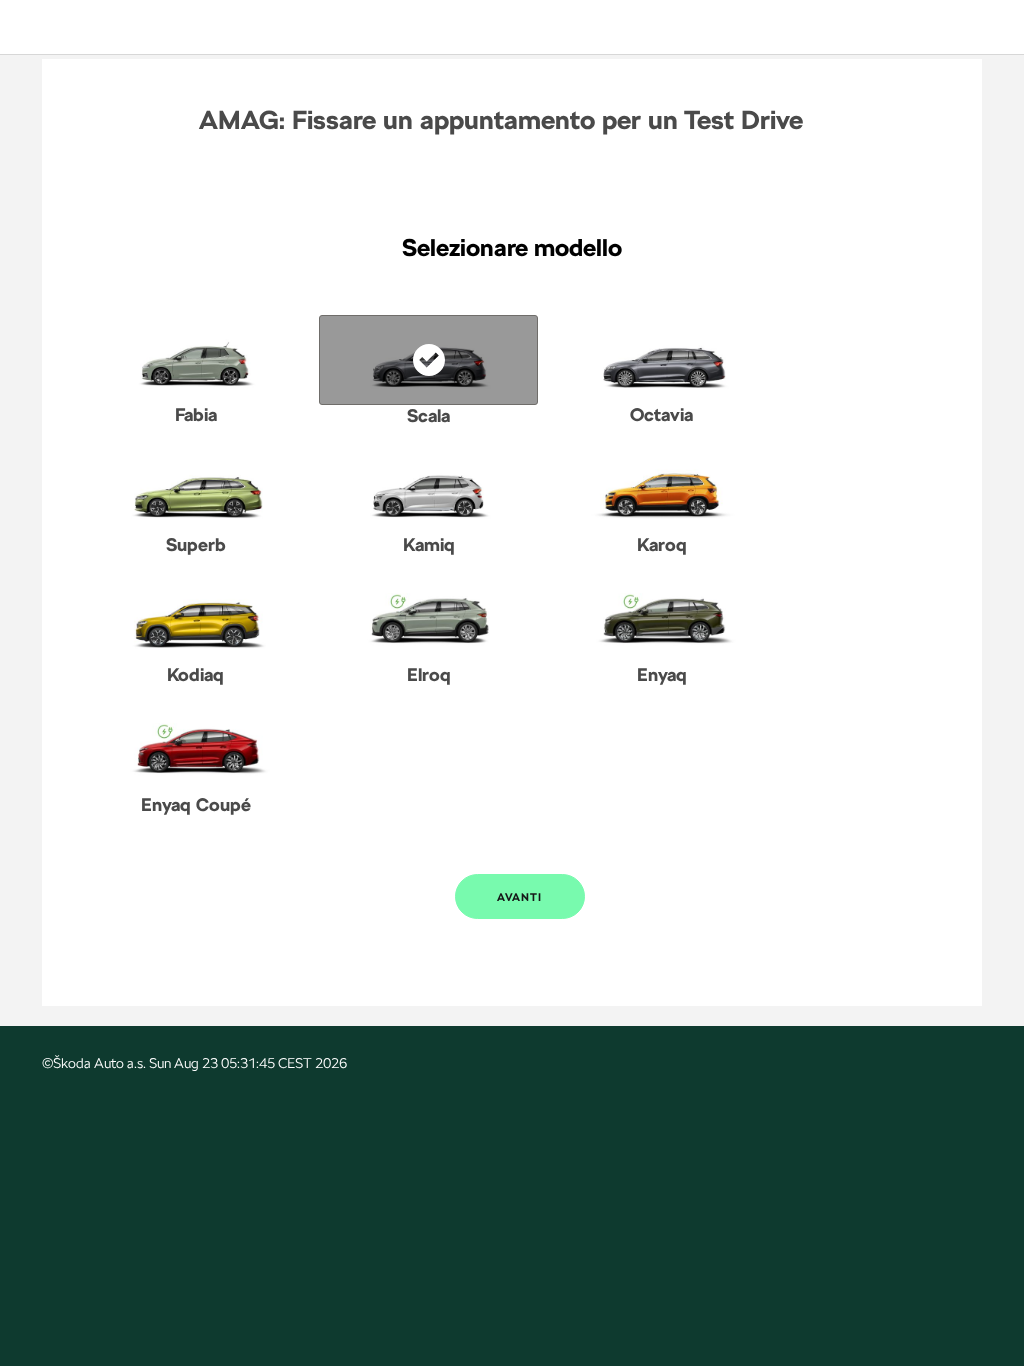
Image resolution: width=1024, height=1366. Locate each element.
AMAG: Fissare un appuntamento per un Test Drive (501, 119)
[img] (87, 27)
